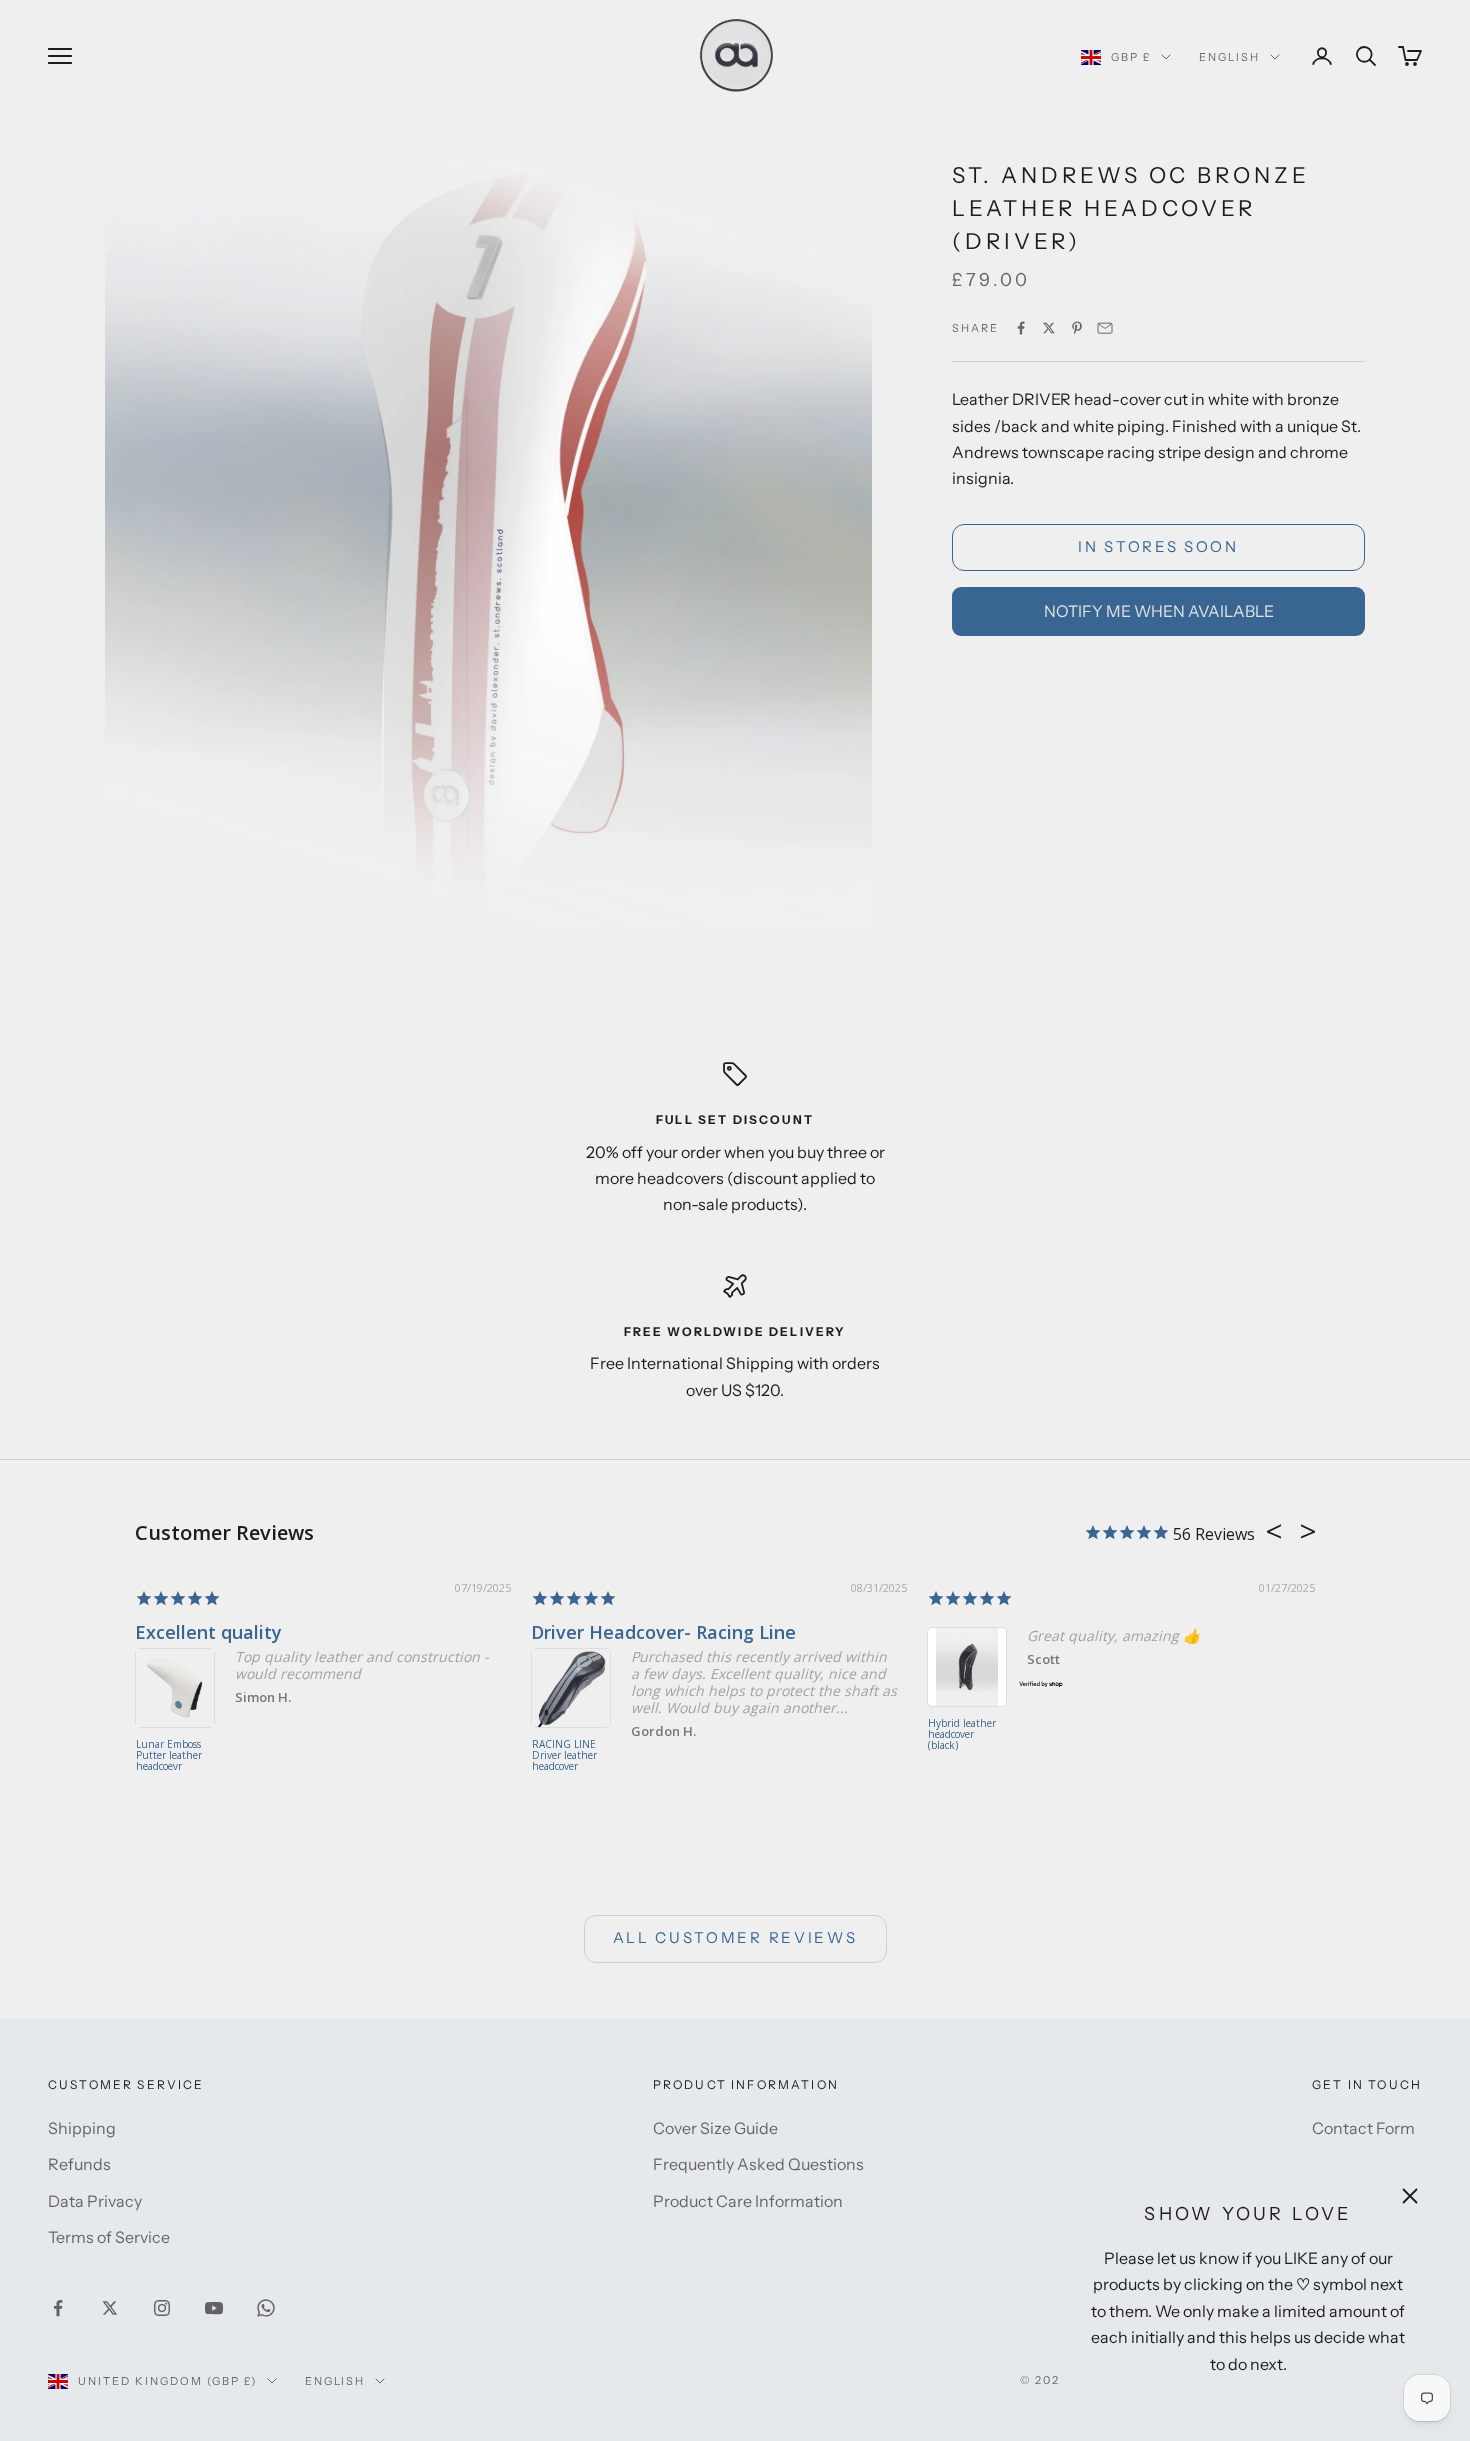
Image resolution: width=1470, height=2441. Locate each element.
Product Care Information (748, 2201)
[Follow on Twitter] (110, 2308)
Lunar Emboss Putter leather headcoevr (169, 1756)
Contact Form (1363, 2128)
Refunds (79, 2164)
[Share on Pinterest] (1077, 328)
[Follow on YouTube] (214, 2308)
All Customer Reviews (735, 1937)
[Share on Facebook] (1021, 328)
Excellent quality (208, 1632)
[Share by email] (1105, 328)
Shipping (82, 2128)
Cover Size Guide (715, 2128)
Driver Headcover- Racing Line (663, 1632)
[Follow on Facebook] (58, 2308)
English (1229, 57)
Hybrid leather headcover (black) (962, 1735)
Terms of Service (109, 2237)
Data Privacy (95, 2201)
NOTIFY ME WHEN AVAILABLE (1159, 611)
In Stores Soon (1158, 546)
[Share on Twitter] (1049, 328)
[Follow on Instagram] (162, 2308)
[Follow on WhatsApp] (266, 2308)
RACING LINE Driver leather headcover (564, 1756)
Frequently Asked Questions (758, 2164)
